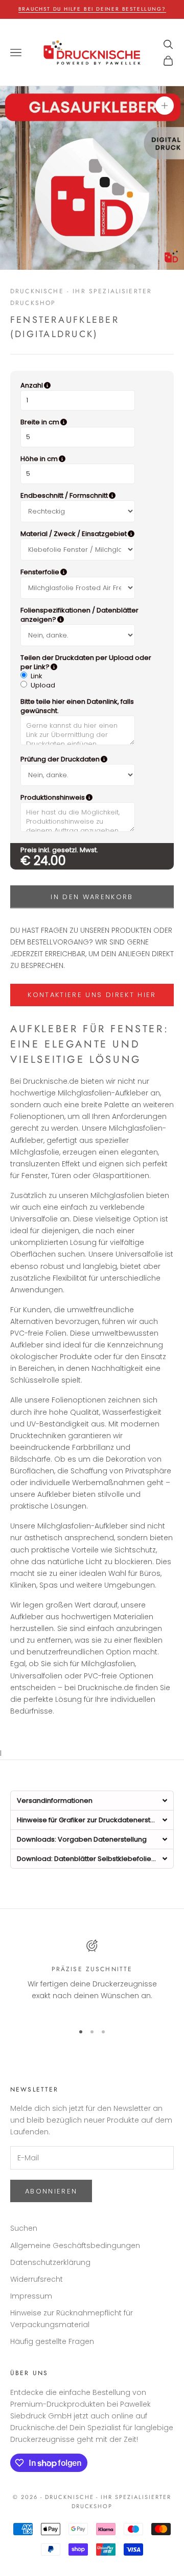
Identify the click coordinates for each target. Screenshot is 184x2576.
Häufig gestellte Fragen (52, 2341)
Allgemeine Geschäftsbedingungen (75, 2246)
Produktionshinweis (92, 798)
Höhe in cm (90, 459)
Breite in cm (91, 422)
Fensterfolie (89, 572)
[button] (92, 1800)
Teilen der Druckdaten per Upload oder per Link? (87, 662)
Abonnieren (51, 2191)
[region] (92, 1977)
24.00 (50, 861)
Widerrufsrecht (37, 2279)
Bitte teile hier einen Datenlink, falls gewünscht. (77, 706)
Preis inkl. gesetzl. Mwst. (59, 850)
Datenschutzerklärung (50, 2262)
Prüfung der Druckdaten (92, 759)
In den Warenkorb (92, 897)
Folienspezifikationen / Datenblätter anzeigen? (90, 615)
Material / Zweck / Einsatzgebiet (92, 534)
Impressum (31, 2296)
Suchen (24, 2228)
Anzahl (83, 386)
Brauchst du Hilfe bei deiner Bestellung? (92, 9)
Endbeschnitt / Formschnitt (92, 496)
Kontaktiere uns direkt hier (92, 995)
